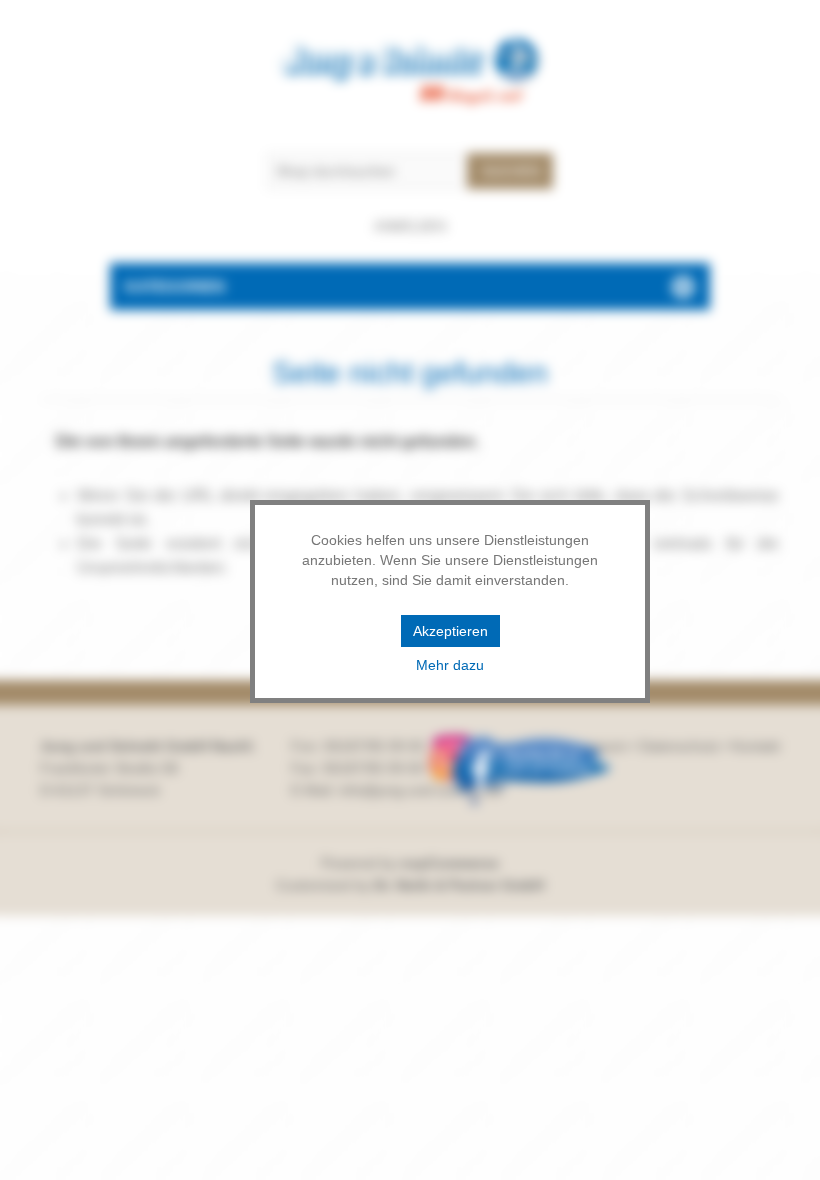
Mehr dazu (450, 665)
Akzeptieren (450, 631)
